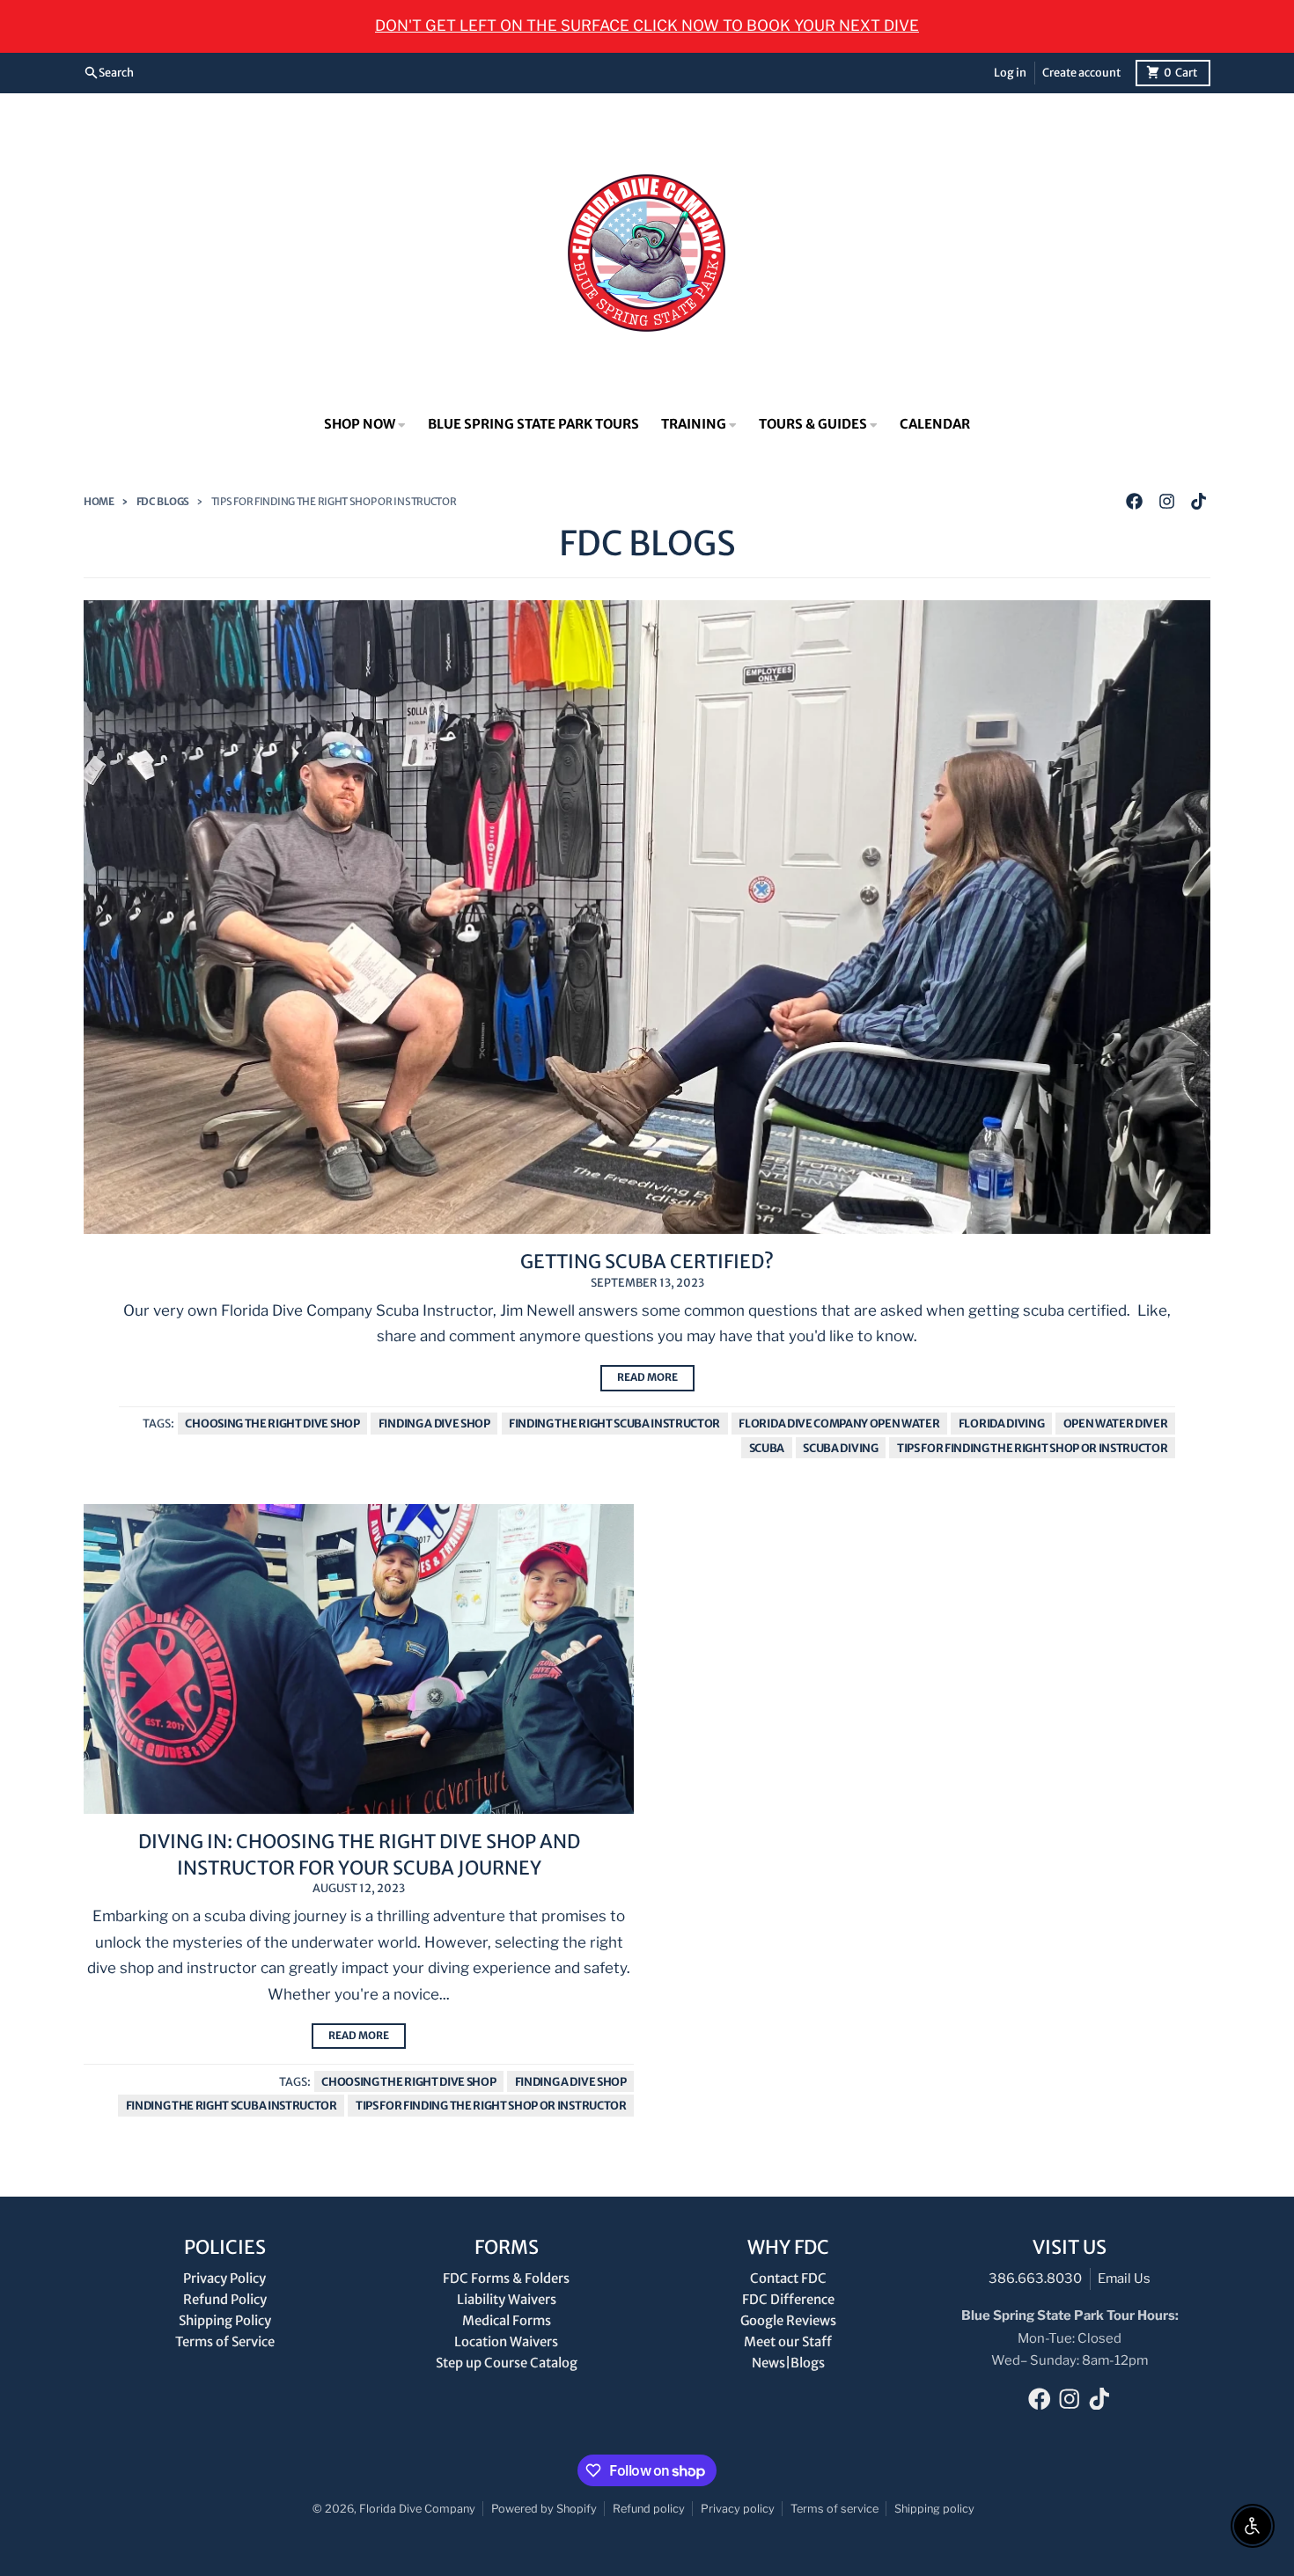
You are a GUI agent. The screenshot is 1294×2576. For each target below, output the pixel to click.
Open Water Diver (1116, 1423)
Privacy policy (738, 2509)
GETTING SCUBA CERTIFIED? (647, 1262)
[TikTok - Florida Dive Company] (1198, 502)
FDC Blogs (163, 502)
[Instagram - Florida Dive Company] (1166, 502)
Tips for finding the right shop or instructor (1033, 1448)
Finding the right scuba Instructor (614, 1423)
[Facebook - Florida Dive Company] (1135, 502)
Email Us (1124, 2279)
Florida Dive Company (417, 2509)
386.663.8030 (1035, 2279)
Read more (647, 1377)
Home (99, 502)
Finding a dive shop (434, 1423)
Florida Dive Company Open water (839, 1423)
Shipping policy (934, 2509)
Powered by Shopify (544, 2509)
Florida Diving (1002, 1423)
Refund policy (649, 2509)
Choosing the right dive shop (272, 1423)
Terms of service (834, 2509)
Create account (1081, 72)
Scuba (767, 1448)
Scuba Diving (840, 1448)
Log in (1010, 72)
